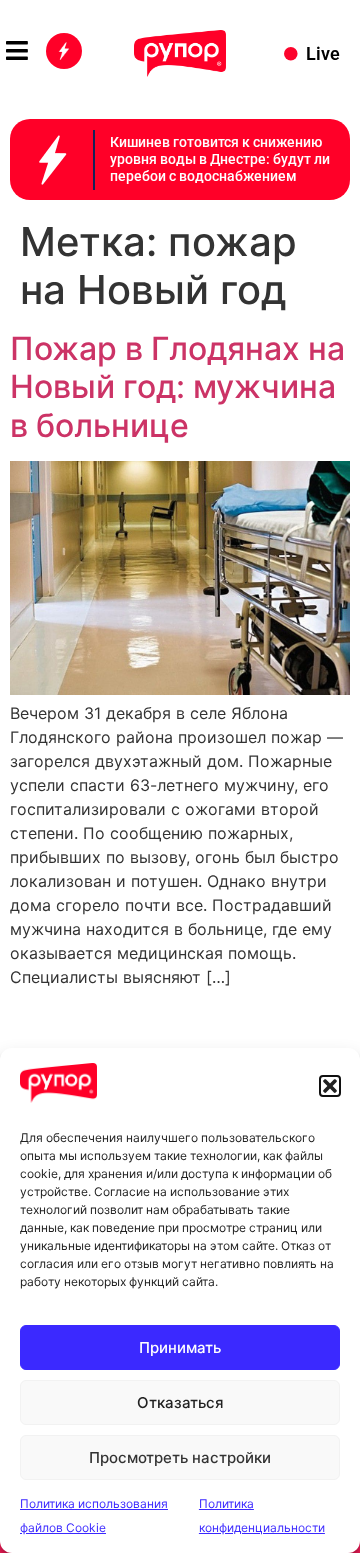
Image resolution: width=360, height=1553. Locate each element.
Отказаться (180, 1402)
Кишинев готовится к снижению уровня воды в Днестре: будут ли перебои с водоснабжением (220, 159)
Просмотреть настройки (180, 1457)
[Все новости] (64, 51)
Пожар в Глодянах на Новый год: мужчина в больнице (177, 387)
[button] (330, 1086)
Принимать (180, 1347)
